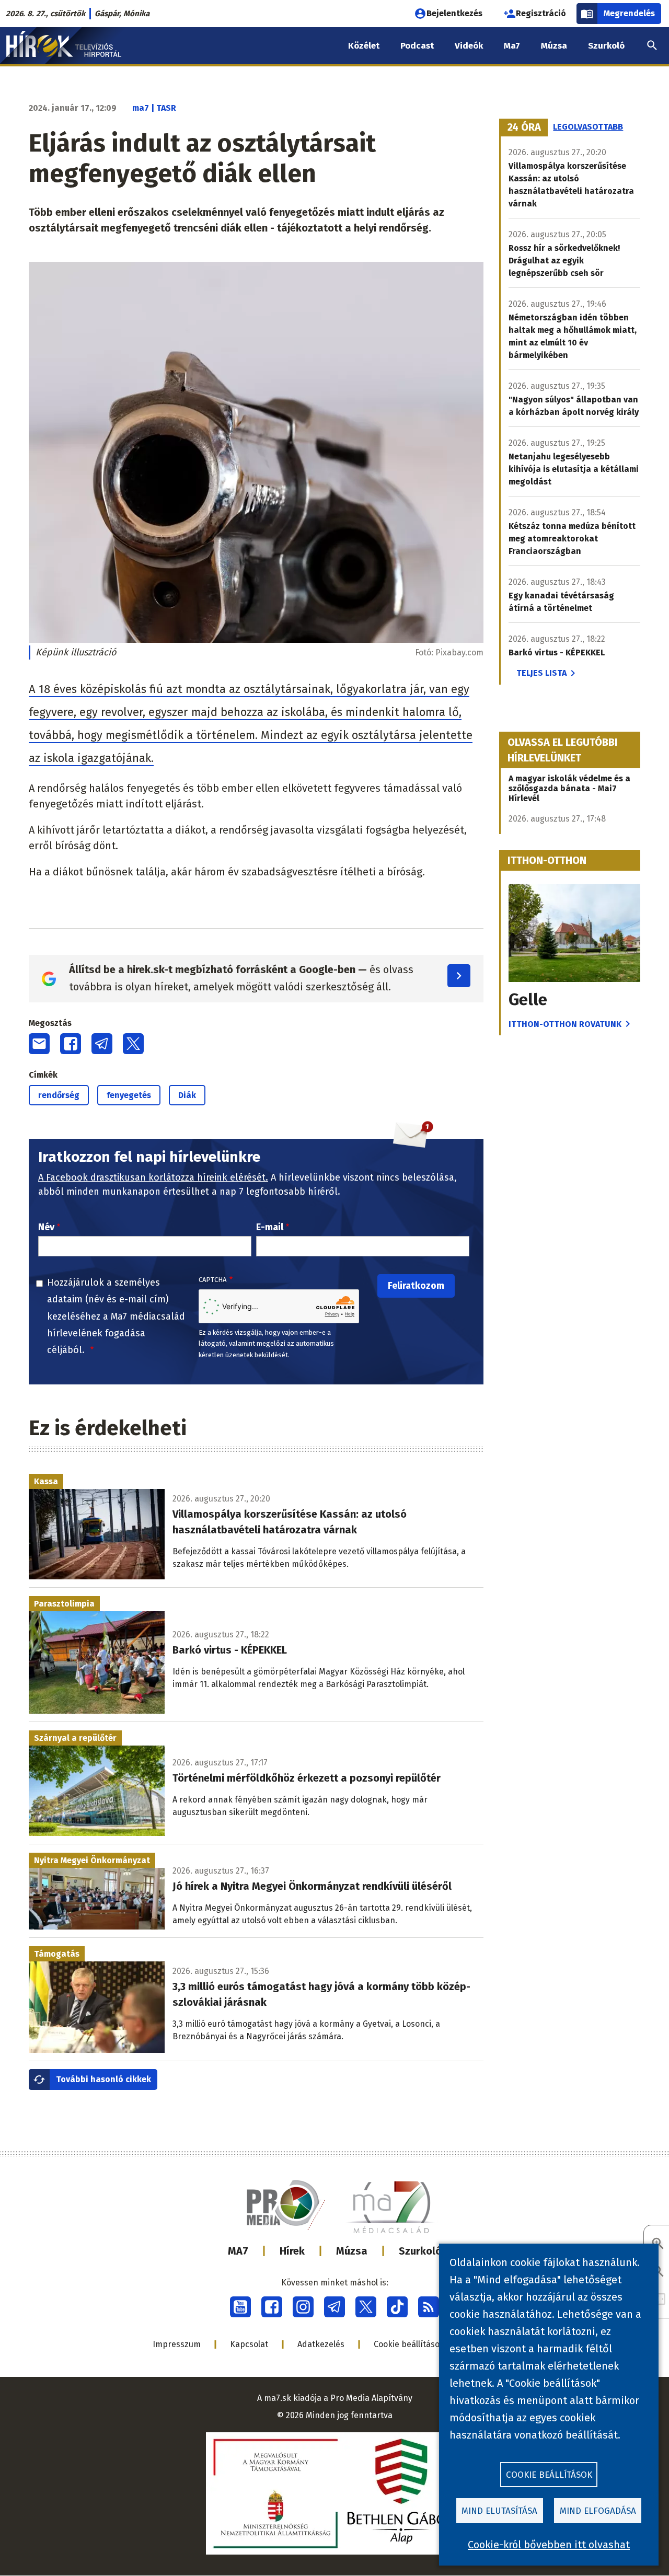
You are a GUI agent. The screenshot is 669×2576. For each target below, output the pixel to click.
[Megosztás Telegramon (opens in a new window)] (102, 1044)
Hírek (292, 2251)
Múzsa (352, 2251)
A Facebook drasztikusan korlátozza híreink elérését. (153, 1177)
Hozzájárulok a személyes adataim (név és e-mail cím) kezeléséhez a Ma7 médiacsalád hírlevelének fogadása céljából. (116, 1316)
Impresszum (177, 2344)
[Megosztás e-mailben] (39, 1044)
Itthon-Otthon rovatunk (565, 1024)
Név (46, 1227)
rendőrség (59, 1095)
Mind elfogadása (598, 2511)
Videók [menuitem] (469, 46)
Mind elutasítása (499, 2511)
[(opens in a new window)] (240, 2307)
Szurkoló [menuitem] (606, 46)
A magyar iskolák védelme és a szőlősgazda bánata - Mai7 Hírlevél (569, 788)
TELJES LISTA (541, 673)
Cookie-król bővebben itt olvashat (549, 2545)
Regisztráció (541, 13)
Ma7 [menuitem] (512, 46)
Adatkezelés (321, 2344)
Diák (187, 1095)
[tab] (524, 128)
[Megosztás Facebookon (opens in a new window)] (71, 1044)
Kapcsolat (249, 2344)
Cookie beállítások (409, 2344)
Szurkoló (420, 2251)
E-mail (270, 1227)
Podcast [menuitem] (417, 46)
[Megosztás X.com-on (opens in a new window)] (133, 1044)
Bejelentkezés (454, 13)
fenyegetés (129, 1095)
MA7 (238, 2251)
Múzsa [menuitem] (554, 46)
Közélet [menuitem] (364, 46)
